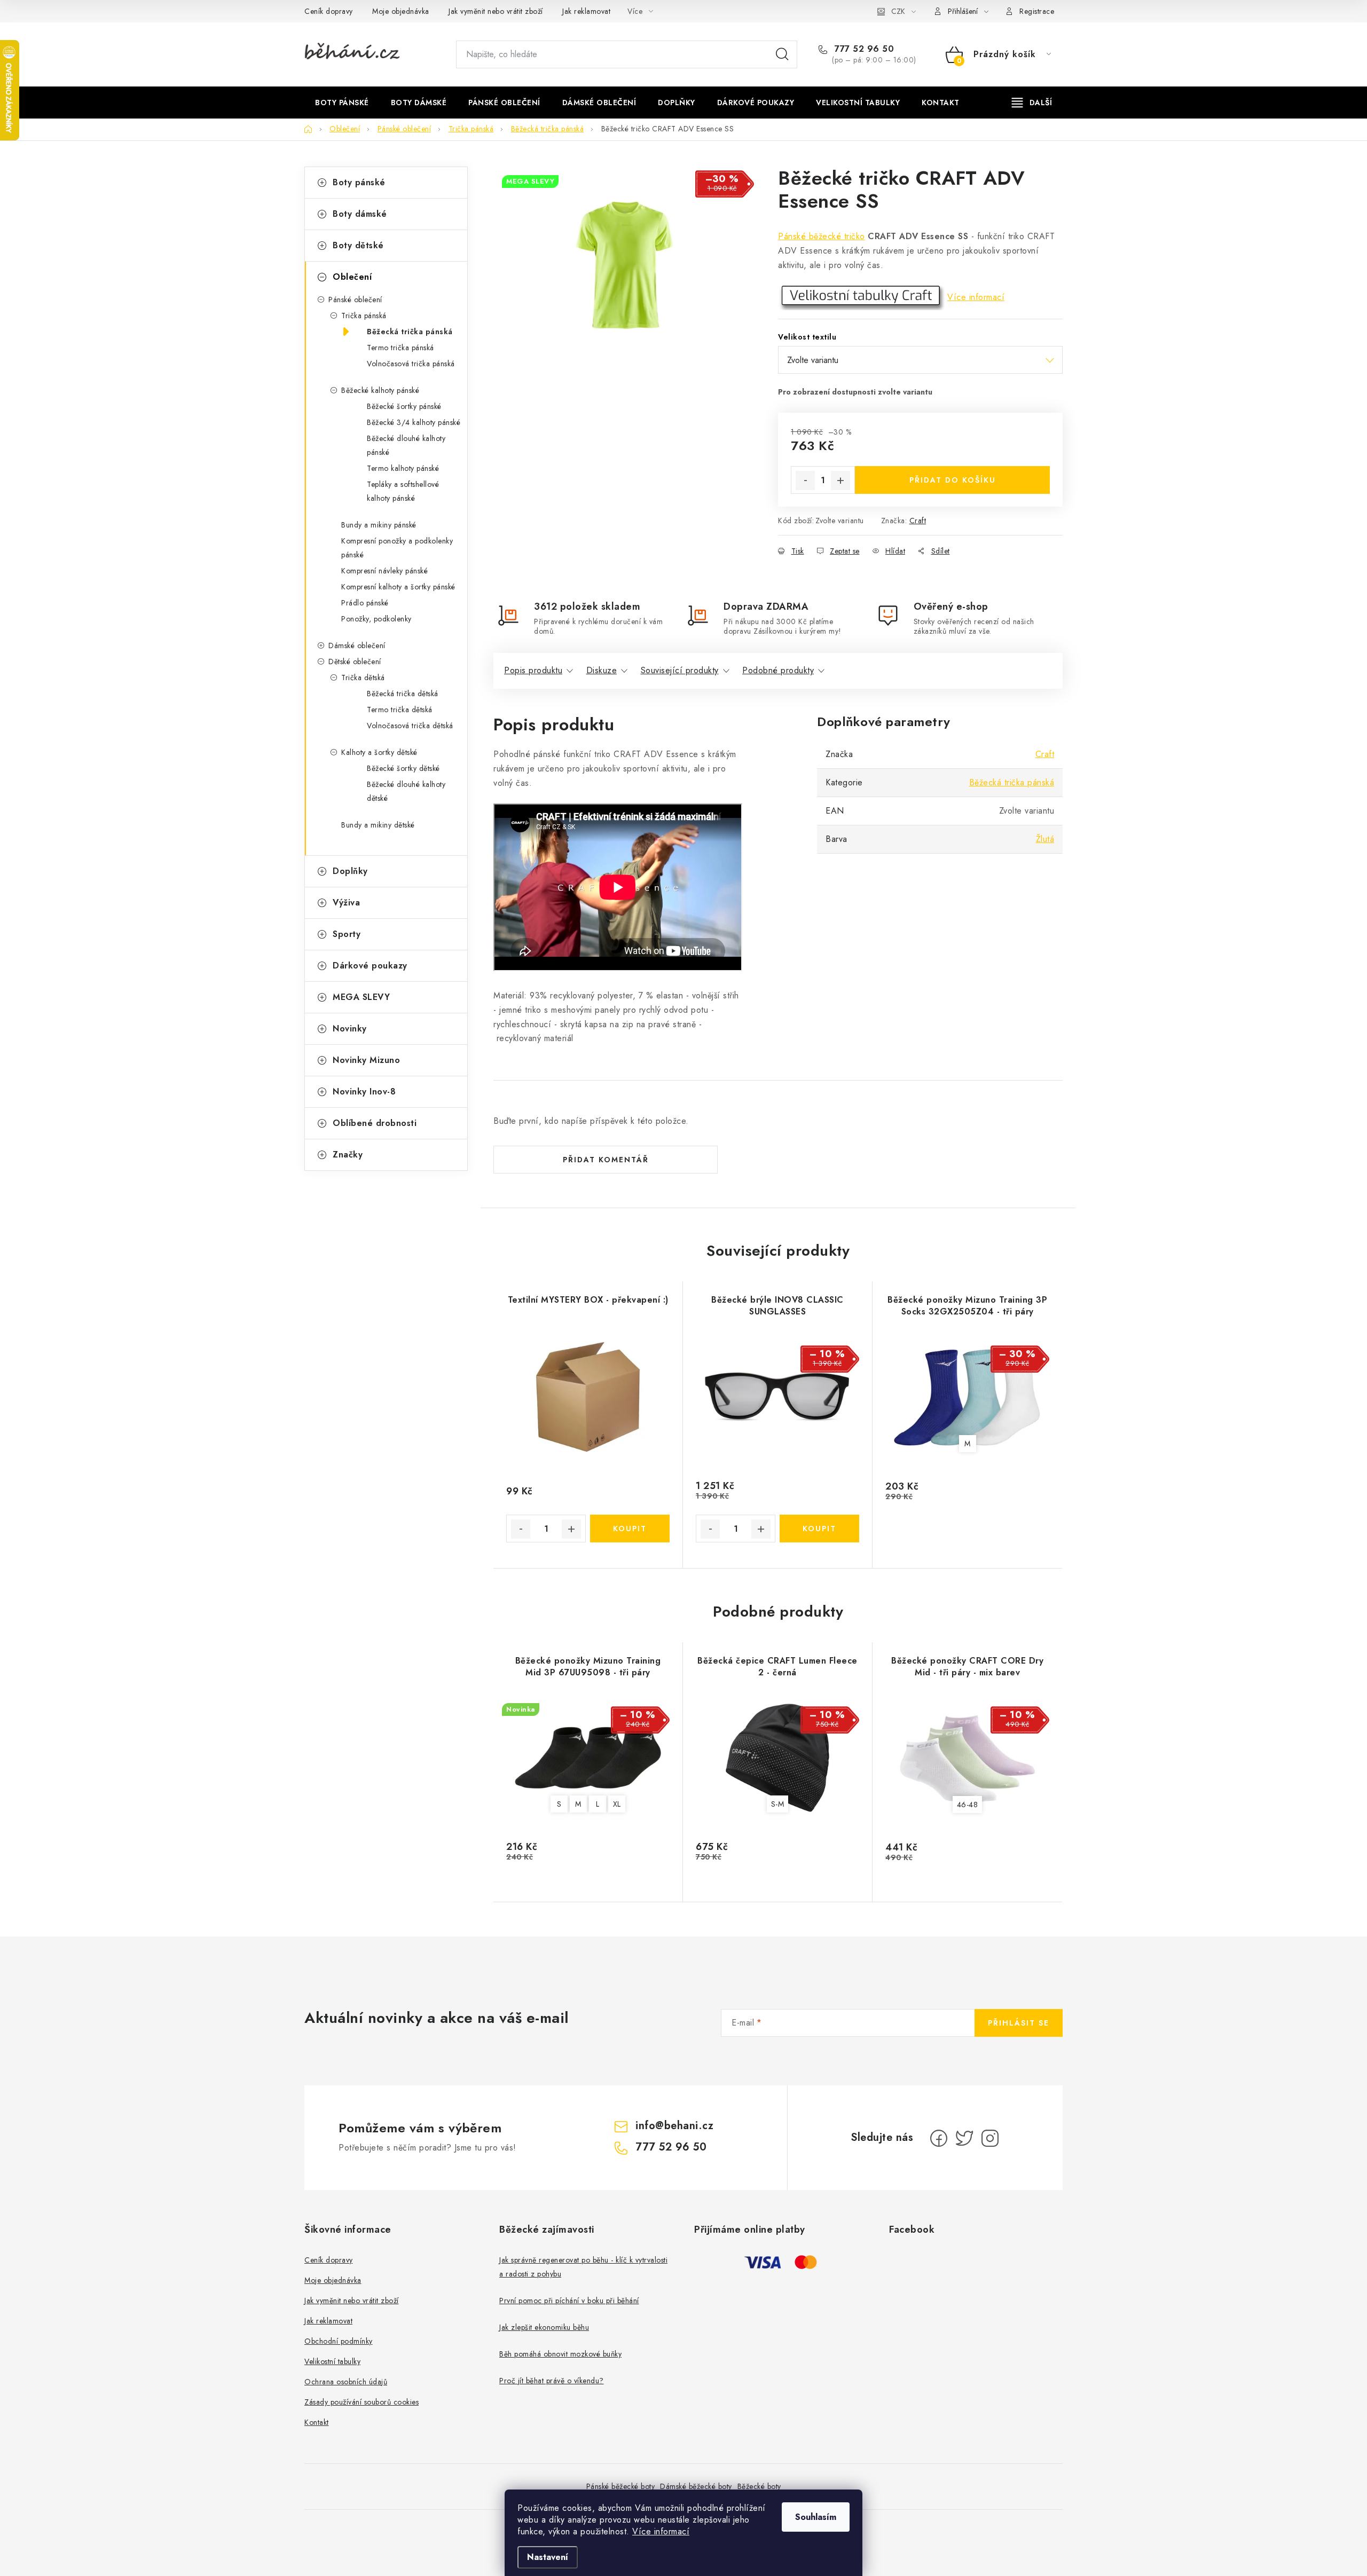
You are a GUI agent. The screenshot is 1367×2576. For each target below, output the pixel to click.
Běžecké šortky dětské (403, 768)
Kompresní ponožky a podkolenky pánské (397, 548)
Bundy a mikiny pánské (379, 525)
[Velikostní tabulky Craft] (861, 297)
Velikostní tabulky (332, 2361)
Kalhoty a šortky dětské (379, 752)
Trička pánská (364, 316)
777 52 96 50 (863, 49)
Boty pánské (359, 182)
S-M (778, 1804)
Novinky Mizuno (366, 1060)
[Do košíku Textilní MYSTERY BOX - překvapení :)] (630, 1529)
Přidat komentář (606, 1160)
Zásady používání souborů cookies (362, 2402)
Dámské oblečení (357, 645)
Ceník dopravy (329, 11)
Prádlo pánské (365, 603)
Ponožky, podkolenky (376, 619)
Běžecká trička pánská (410, 332)
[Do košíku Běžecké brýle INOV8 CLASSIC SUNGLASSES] (819, 1529)
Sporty (347, 934)
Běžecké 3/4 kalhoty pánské (414, 422)
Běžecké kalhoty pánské (380, 390)
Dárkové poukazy (370, 966)
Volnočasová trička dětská (410, 726)
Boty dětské (358, 245)
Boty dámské (360, 214)
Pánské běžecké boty (621, 2486)
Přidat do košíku (953, 480)
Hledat (782, 54)
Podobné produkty (778, 670)
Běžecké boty (759, 2486)
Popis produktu (533, 670)
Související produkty (680, 670)
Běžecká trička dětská (403, 694)
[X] (964, 2138)
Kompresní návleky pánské (384, 571)
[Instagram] (990, 2138)
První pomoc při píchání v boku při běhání (569, 2301)
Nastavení (548, 2557)
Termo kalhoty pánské (403, 468)
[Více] (1032, 103)
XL (617, 1804)
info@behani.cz (674, 2126)
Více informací (661, 2531)
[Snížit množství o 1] (805, 480)
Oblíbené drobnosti (375, 1123)
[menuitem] (342, 103)
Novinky (350, 1029)
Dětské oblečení (355, 661)
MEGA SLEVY (361, 997)
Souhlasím (816, 2517)
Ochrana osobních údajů (346, 2382)
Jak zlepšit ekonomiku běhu (544, 2327)
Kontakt (317, 2422)
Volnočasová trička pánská (411, 364)
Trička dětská (363, 678)
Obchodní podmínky (339, 2341)
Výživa (346, 903)
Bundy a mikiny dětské (378, 825)
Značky (348, 1155)
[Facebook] (939, 2138)
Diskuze (602, 670)
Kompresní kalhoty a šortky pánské (398, 587)
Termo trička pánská (400, 348)
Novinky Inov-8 (364, 1092)
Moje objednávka (401, 11)
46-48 (968, 1805)
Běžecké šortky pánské (404, 406)
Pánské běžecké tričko (822, 236)
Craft (918, 521)
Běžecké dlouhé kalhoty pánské (406, 445)
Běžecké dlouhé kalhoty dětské (406, 791)
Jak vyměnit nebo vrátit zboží (496, 11)
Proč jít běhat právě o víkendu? (552, 2381)
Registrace (1037, 11)
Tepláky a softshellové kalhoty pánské (403, 491)
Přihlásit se (1019, 2023)
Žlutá (1045, 839)
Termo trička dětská (400, 710)
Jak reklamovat (586, 11)
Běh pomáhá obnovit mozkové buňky (560, 2354)
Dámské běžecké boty (696, 2486)
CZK (898, 11)
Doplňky (350, 871)
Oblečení (352, 277)
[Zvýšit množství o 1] (840, 480)
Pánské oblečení (355, 300)
